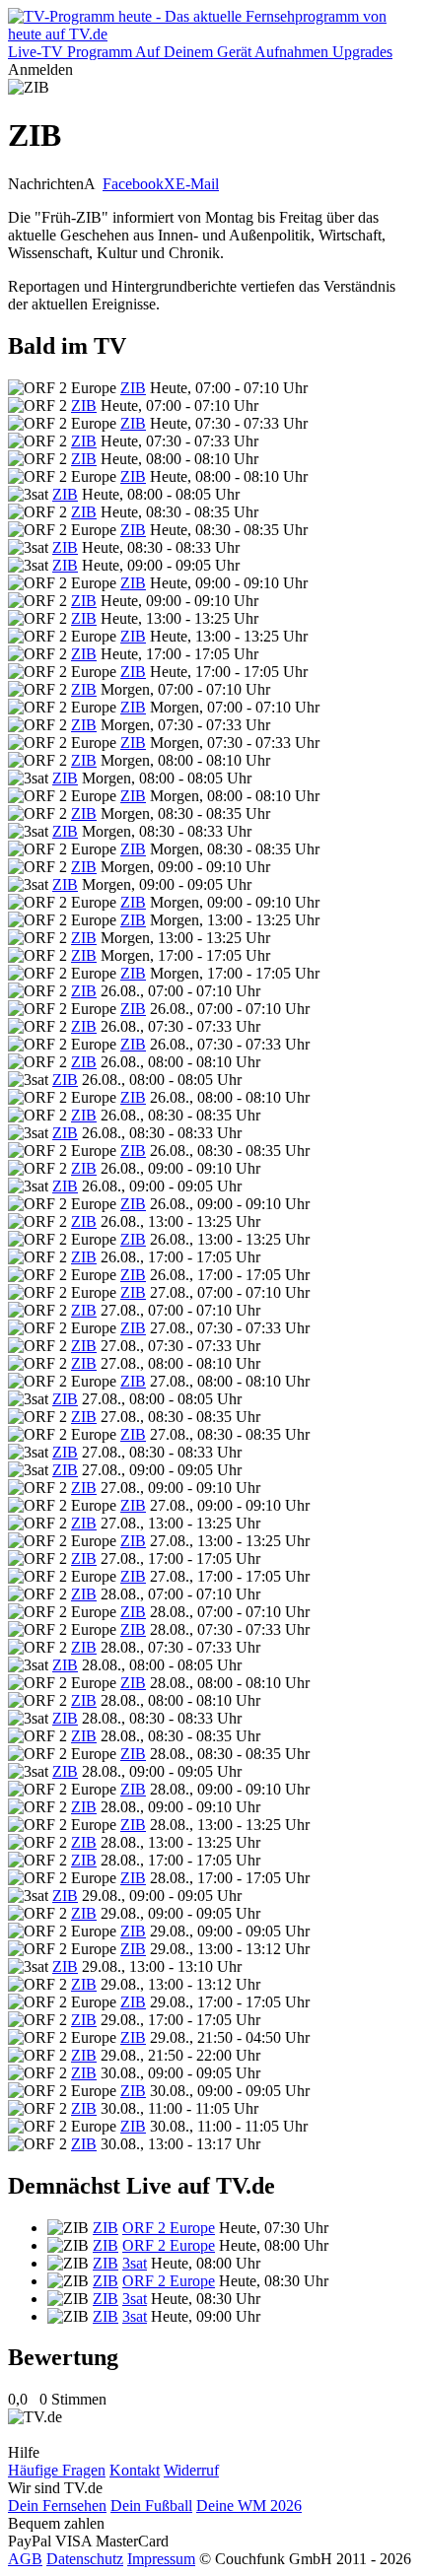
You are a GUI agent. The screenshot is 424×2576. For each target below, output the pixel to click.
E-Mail (197, 184)
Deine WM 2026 (249, 2506)
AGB (25, 2559)
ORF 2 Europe (169, 2228)
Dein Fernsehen (57, 2506)
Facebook (133, 184)
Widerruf (191, 2470)
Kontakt (135, 2470)
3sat (135, 2263)
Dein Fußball (151, 2506)
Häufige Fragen (57, 2470)
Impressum (161, 2559)
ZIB (133, 388)
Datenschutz (85, 2559)
